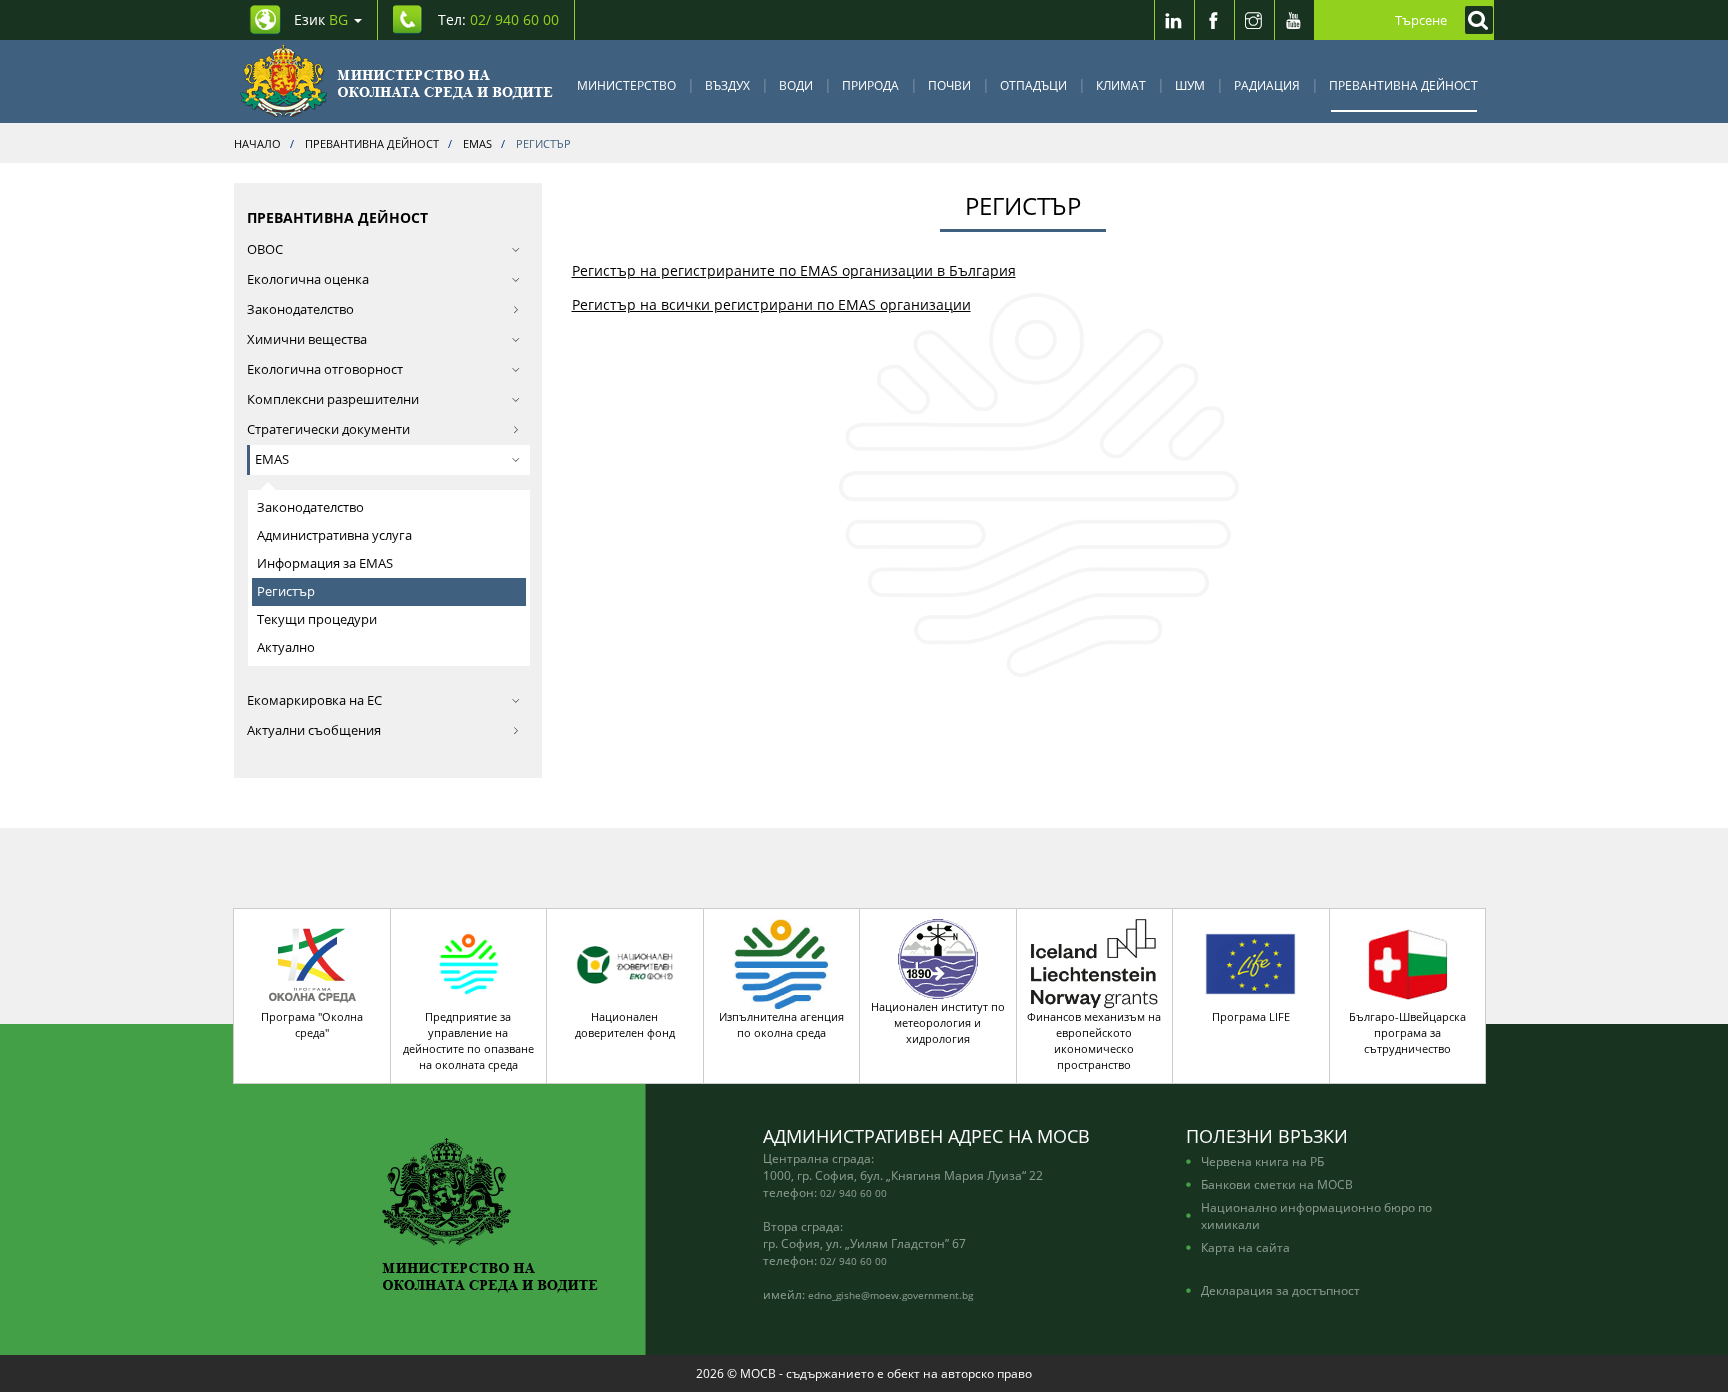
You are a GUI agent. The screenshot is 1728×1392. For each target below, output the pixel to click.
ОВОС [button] (265, 249)
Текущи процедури (317, 619)
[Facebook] (1214, 20)
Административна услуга (334, 535)
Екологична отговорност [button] (325, 369)
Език (321, 19)
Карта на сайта (1245, 1247)
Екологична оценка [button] (308, 279)
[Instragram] (1254, 20)
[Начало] (396, 81)
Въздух (727, 85)
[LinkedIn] (1174, 20)
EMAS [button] (272, 459)
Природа (870, 85)
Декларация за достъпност (1280, 1290)
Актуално (286, 647)
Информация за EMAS (325, 563)
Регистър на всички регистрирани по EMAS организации (771, 304)
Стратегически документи (328, 429)
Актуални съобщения (314, 730)
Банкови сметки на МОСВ (1277, 1184)
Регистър (286, 591)
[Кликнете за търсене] (1474, 20)
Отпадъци (1033, 85)
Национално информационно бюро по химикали (1316, 1215)
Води (796, 85)
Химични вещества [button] (307, 339)
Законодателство (300, 309)
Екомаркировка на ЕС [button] (314, 700)
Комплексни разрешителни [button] (333, 399)
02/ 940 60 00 (853, 1193)
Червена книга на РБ (1262, 1161)
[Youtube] (1294, 20)
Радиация (1267, 85)
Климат (1121, 85)
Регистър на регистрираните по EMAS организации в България (794, 270)
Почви (949, 85)
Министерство (626, 85)
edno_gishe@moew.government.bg (890, 1295)
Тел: (498, 19)
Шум (1190, 85)
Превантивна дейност (1403, 85)
